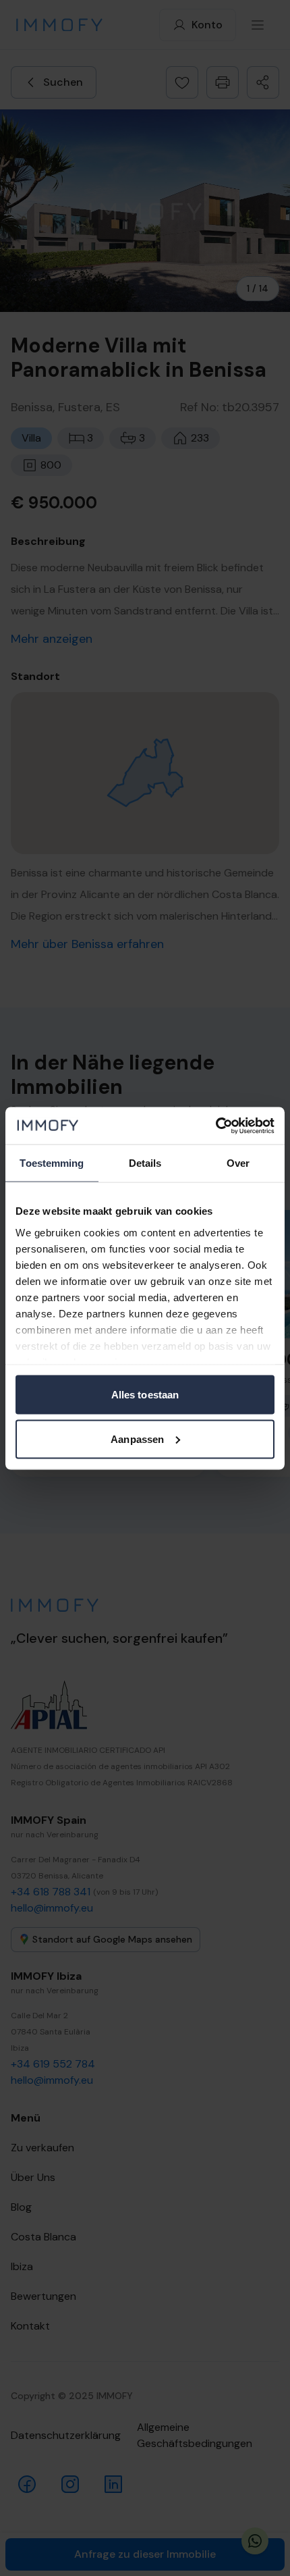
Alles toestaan (145, 1395)
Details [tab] (145, 1163)
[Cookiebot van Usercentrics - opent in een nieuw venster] (215, 1126)
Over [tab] (238, 1163)
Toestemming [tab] (52, 1163)
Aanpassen (137, 1439)
